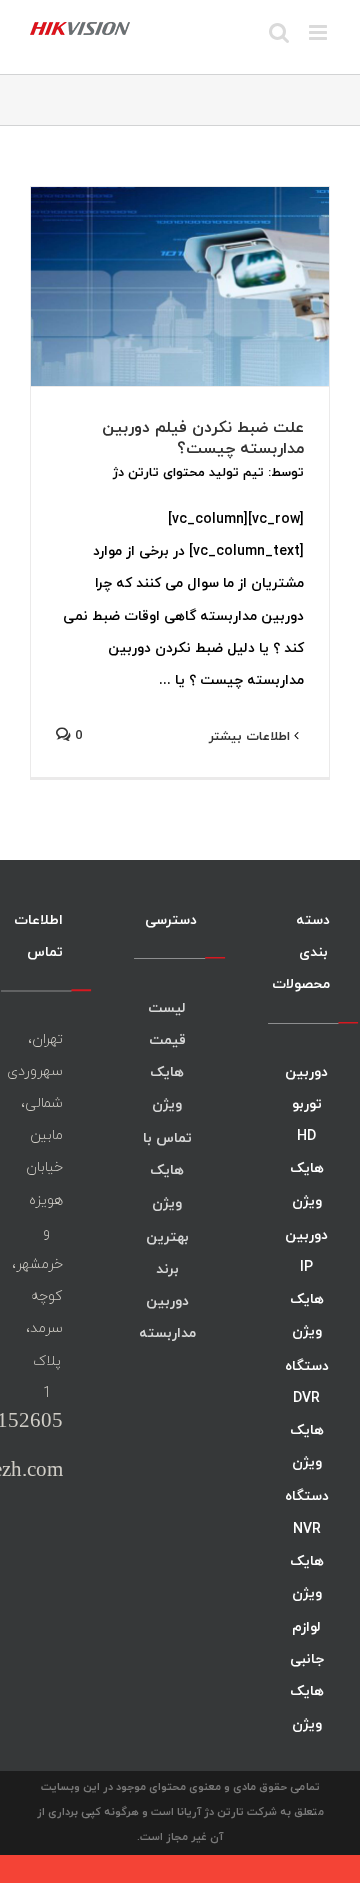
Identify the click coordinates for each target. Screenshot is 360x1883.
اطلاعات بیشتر (251, 736)
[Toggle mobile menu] (319, 32)
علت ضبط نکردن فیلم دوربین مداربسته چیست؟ (203, 437)
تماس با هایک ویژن (167, 1169)
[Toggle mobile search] (279, 32)
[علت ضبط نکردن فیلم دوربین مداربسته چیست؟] (180, 286)
